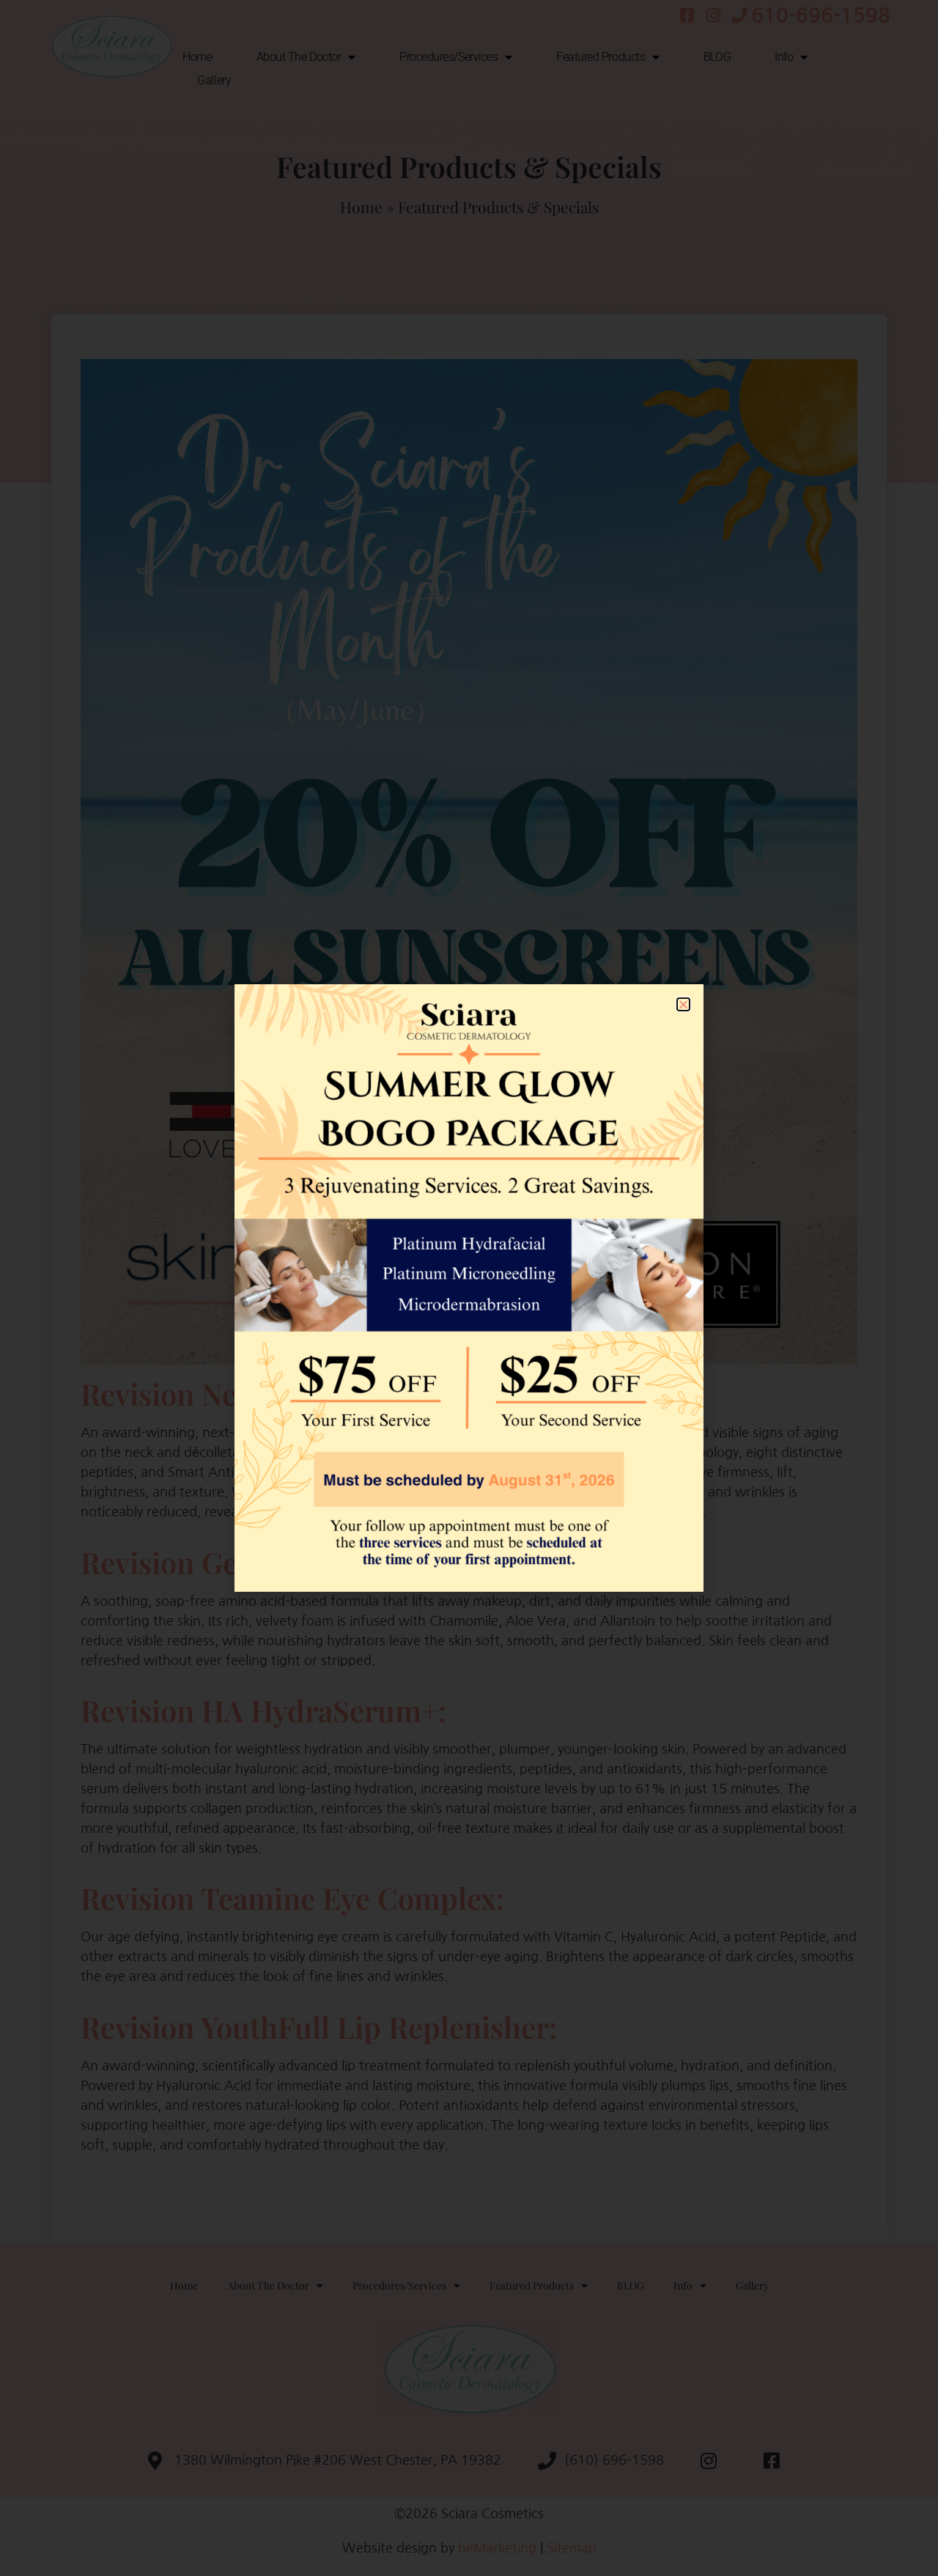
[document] (469, 1288)
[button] (683, 1004)
